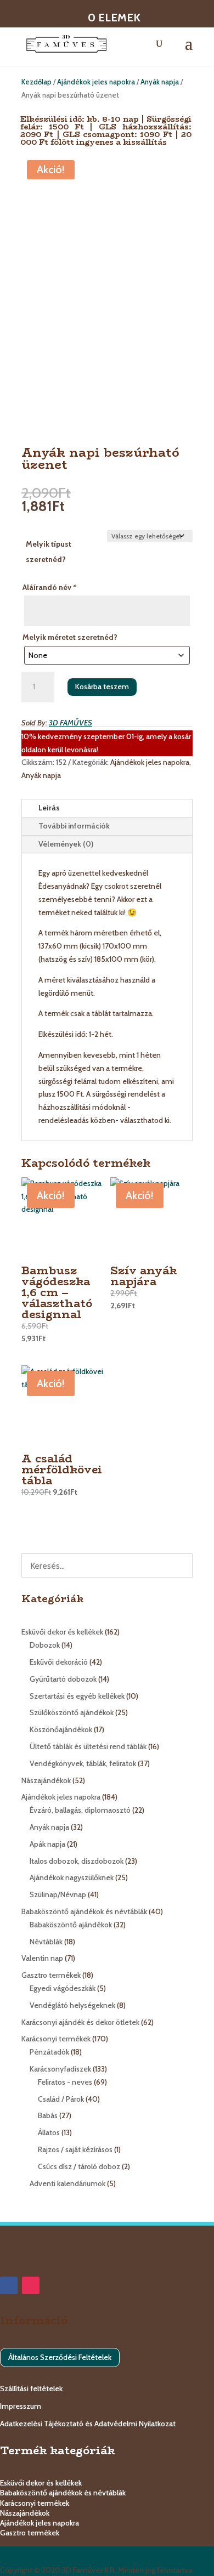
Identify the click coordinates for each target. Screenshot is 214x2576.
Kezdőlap (36, 82)
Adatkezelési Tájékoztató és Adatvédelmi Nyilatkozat (88, 2424)
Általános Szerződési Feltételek (60, 2357)
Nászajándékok (25, 2513)
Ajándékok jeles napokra (96, 82)
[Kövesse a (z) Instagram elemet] (31, 2285)
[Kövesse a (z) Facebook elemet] (9, 2285)
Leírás (49, 808)
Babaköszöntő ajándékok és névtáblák (63, 2493)
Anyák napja (160, 82)
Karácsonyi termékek (35, 2503)
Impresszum (21, 2406)
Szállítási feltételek (31, 2388)
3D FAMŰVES (71, 723)
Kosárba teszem (102, 686)
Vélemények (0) (66, 844)
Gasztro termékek (30, 2533)
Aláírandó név (49, 587)
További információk (74, 826)
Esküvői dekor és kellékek (41, 2483)
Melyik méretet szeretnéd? (70, 637)
